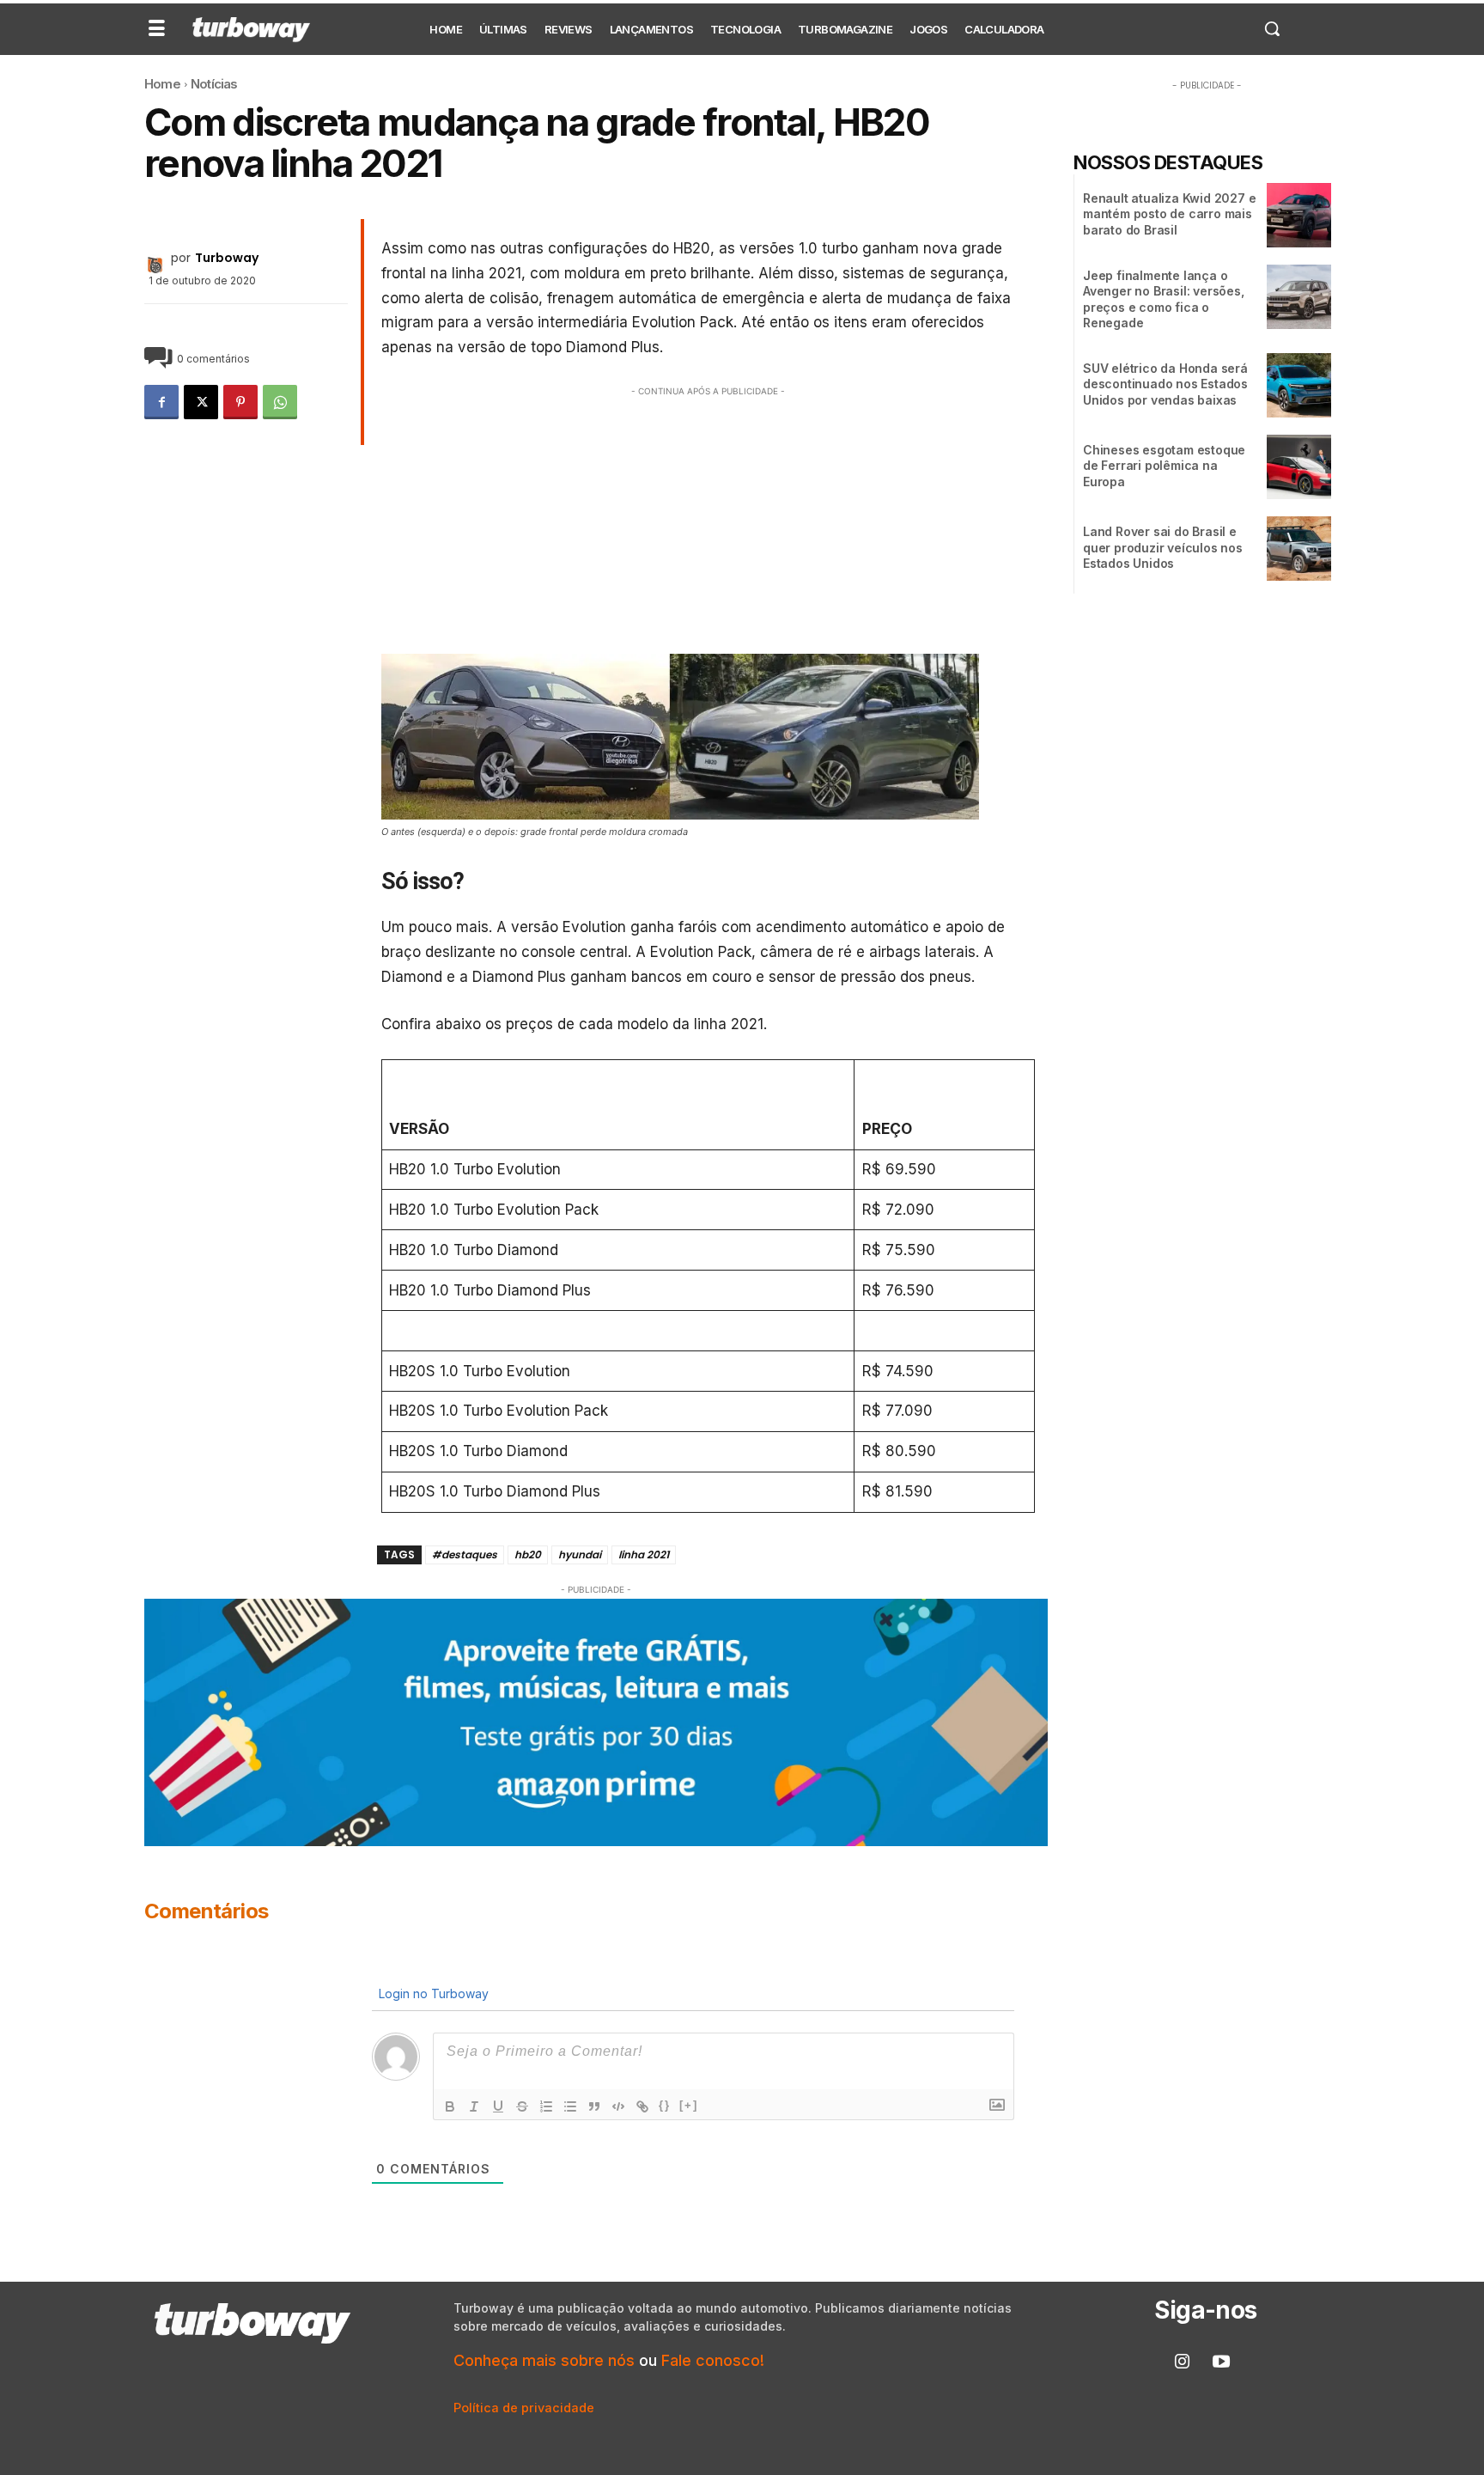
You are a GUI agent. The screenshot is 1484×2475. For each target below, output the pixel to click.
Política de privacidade (524, 2408)
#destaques (465, 1554)
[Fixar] (522, 2106)
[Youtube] (1221, 2362)
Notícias (214, 84)
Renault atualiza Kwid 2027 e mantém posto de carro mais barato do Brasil (1169, 213)
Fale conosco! (713, 2360)
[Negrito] (450, 2106)
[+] (689, 2105)
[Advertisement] (709, 521)
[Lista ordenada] (546, 2106)
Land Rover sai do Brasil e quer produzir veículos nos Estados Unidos (1163, 547)
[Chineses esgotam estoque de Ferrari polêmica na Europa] (1299, 467)
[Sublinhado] (498, 2106)
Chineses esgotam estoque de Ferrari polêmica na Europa (1164, 465)
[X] (201, 402)
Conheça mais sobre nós (544, 2360)
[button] (1272, 28)
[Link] (642, 2106)
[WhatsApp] (280, 402)
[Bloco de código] (618, 2106)
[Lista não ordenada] (570, 2106)
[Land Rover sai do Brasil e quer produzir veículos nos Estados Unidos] (1299, 549)
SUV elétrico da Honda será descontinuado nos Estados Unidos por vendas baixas (1165, 384)
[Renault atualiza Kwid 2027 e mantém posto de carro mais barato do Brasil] (1299, 215)
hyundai (580, 1554)
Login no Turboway (432, 1993)
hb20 (528, 1554)
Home (162, 84)
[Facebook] (161, 402)
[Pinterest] (240, 402)
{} (665, 2105)
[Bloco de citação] (594, 2106)
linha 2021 (644, 1554)
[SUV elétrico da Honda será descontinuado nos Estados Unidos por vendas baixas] (1299, 385)
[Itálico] (474, 2106)
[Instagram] (1183, 2362)
